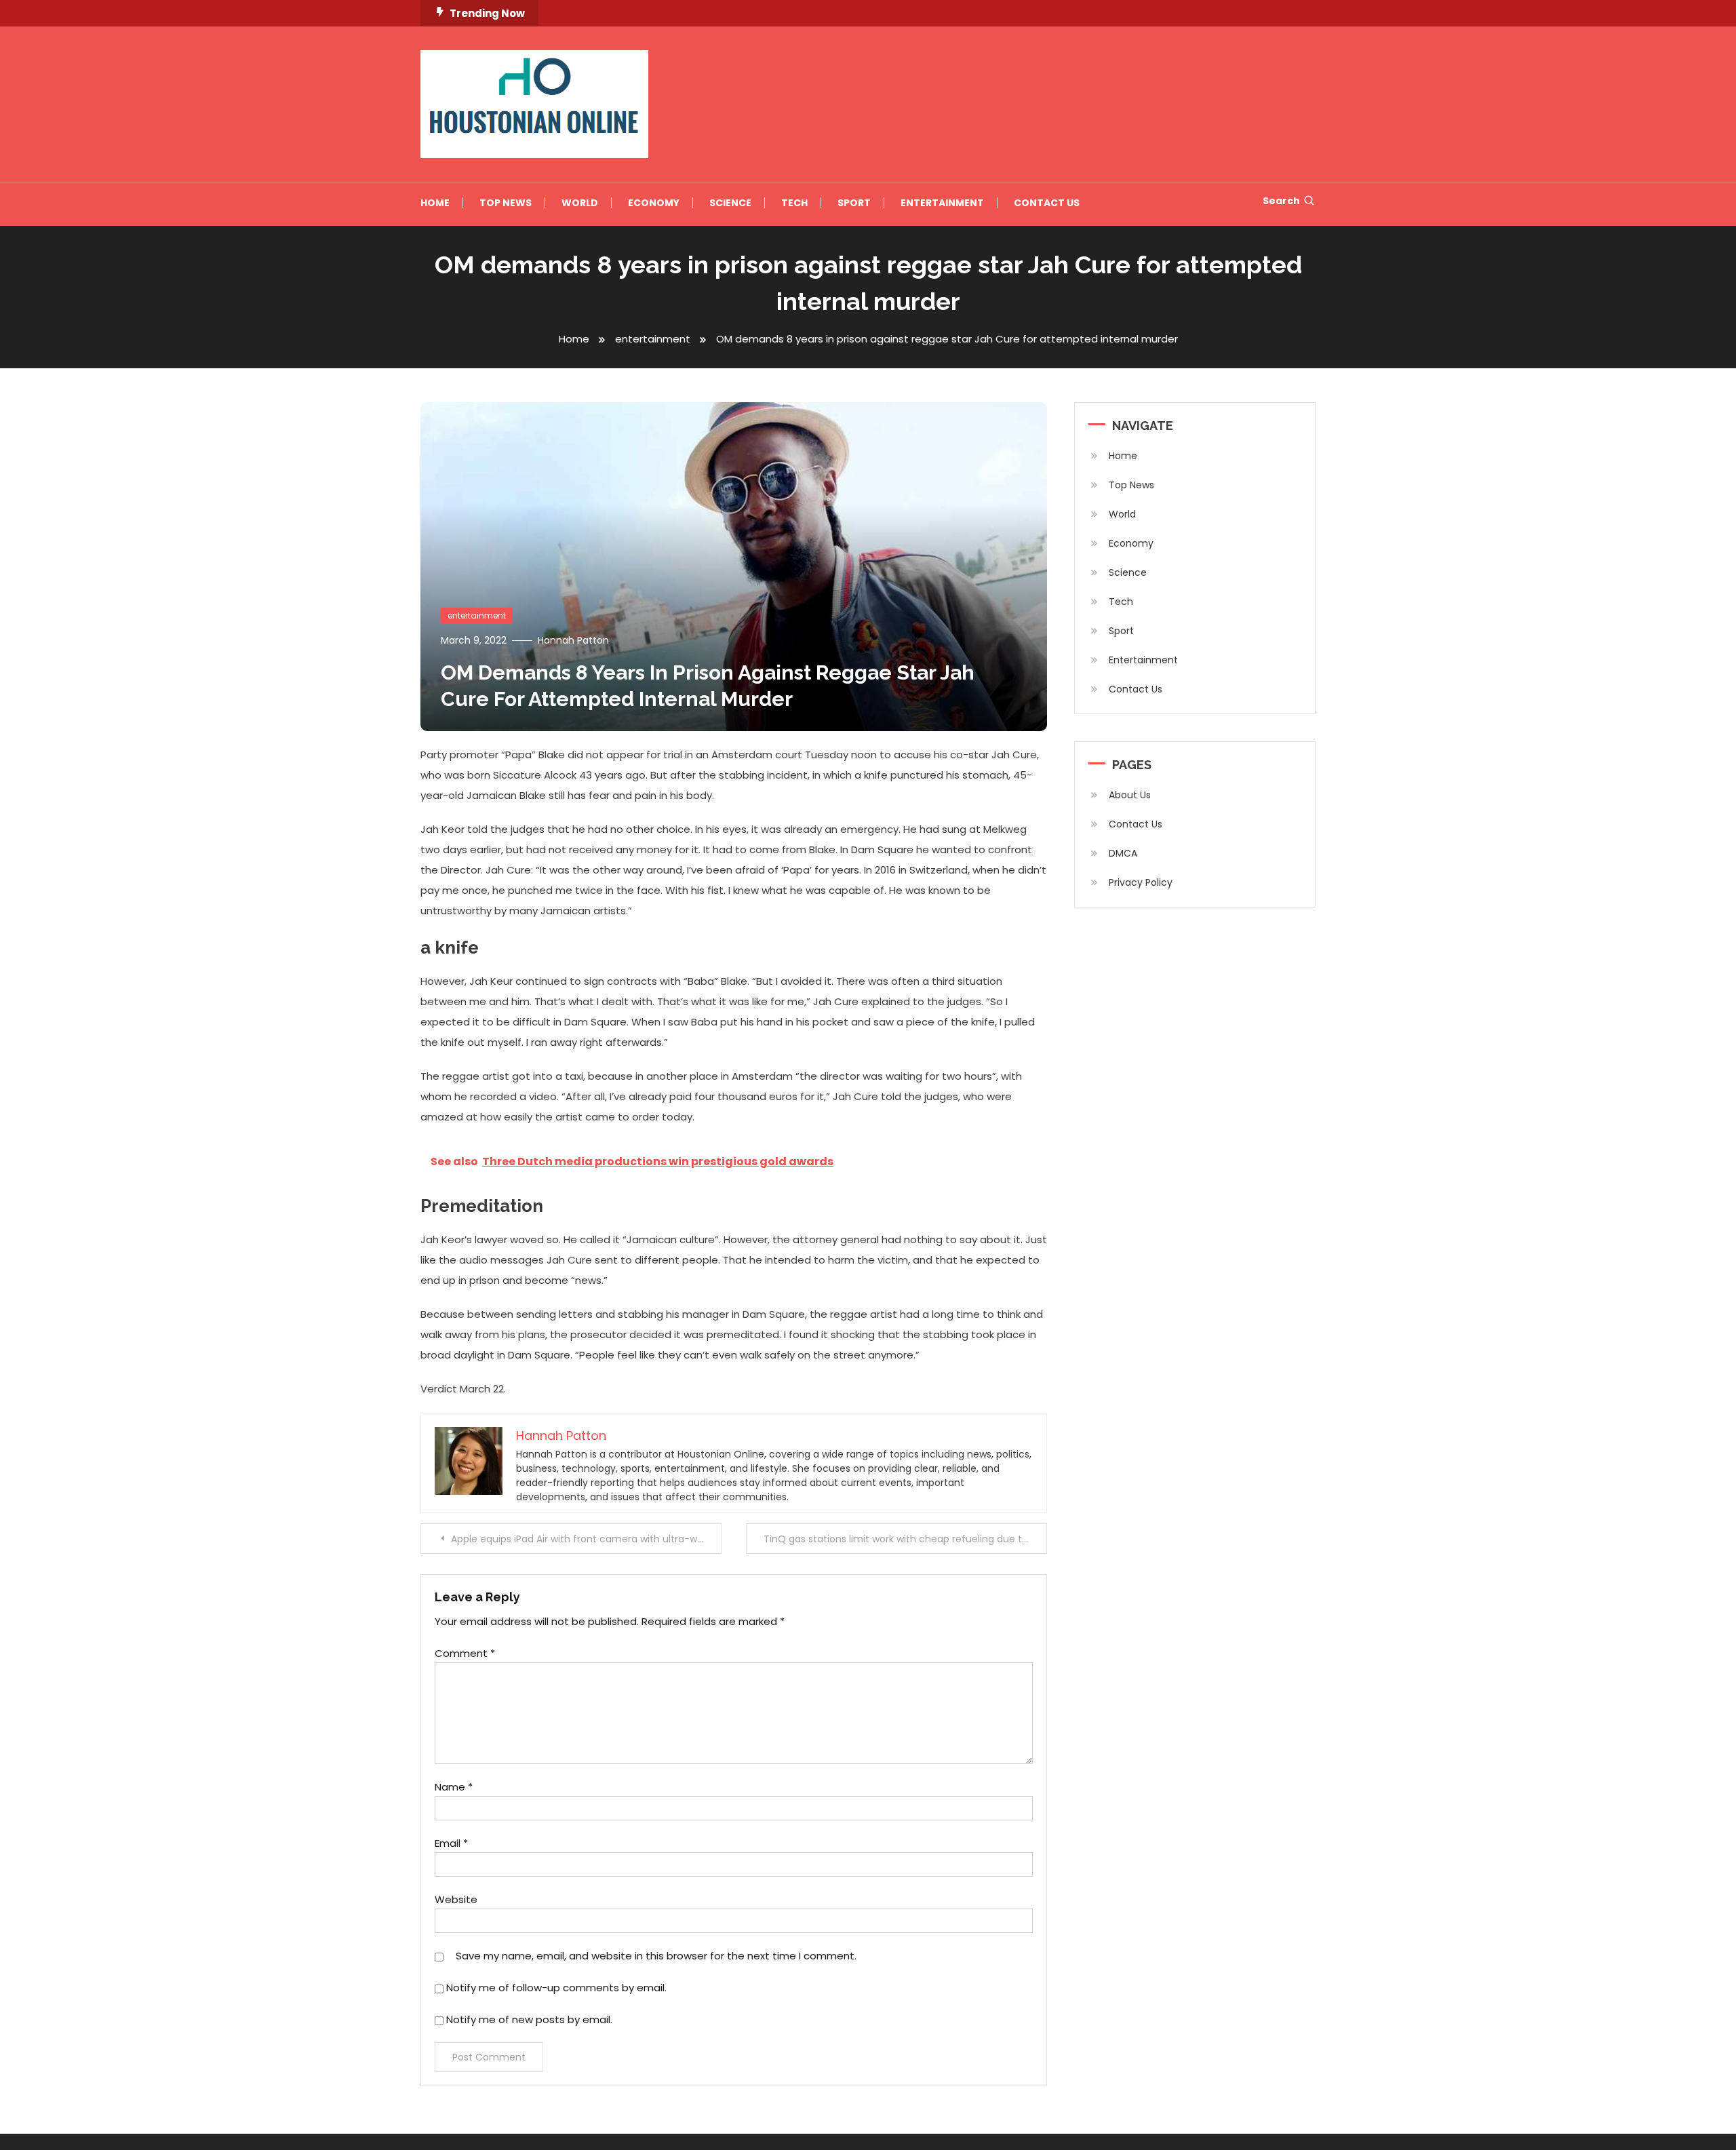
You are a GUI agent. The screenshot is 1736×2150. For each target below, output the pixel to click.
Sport (854, 203)
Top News (506, 203)
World (580, 203)
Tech (794, 203)
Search (1281, 201)
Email (451, 1843)
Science (730, 203)
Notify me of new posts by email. (529, 2019)
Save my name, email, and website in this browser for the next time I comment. (656, 1956)
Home (435, 203)
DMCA (1123, 853)
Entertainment (942, 203)
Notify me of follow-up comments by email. (556, 1988)
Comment (465, 1653)
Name (454, 1787)
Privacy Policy (1141, 882)
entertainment (477, 615)
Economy (654, 203)
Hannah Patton (573, 640)
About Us (1130, 795)
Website (456, 1899)
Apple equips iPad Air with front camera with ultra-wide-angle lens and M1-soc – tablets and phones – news (586, 1539)
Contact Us (1047, 203)
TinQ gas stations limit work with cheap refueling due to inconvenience (905, 1539)
